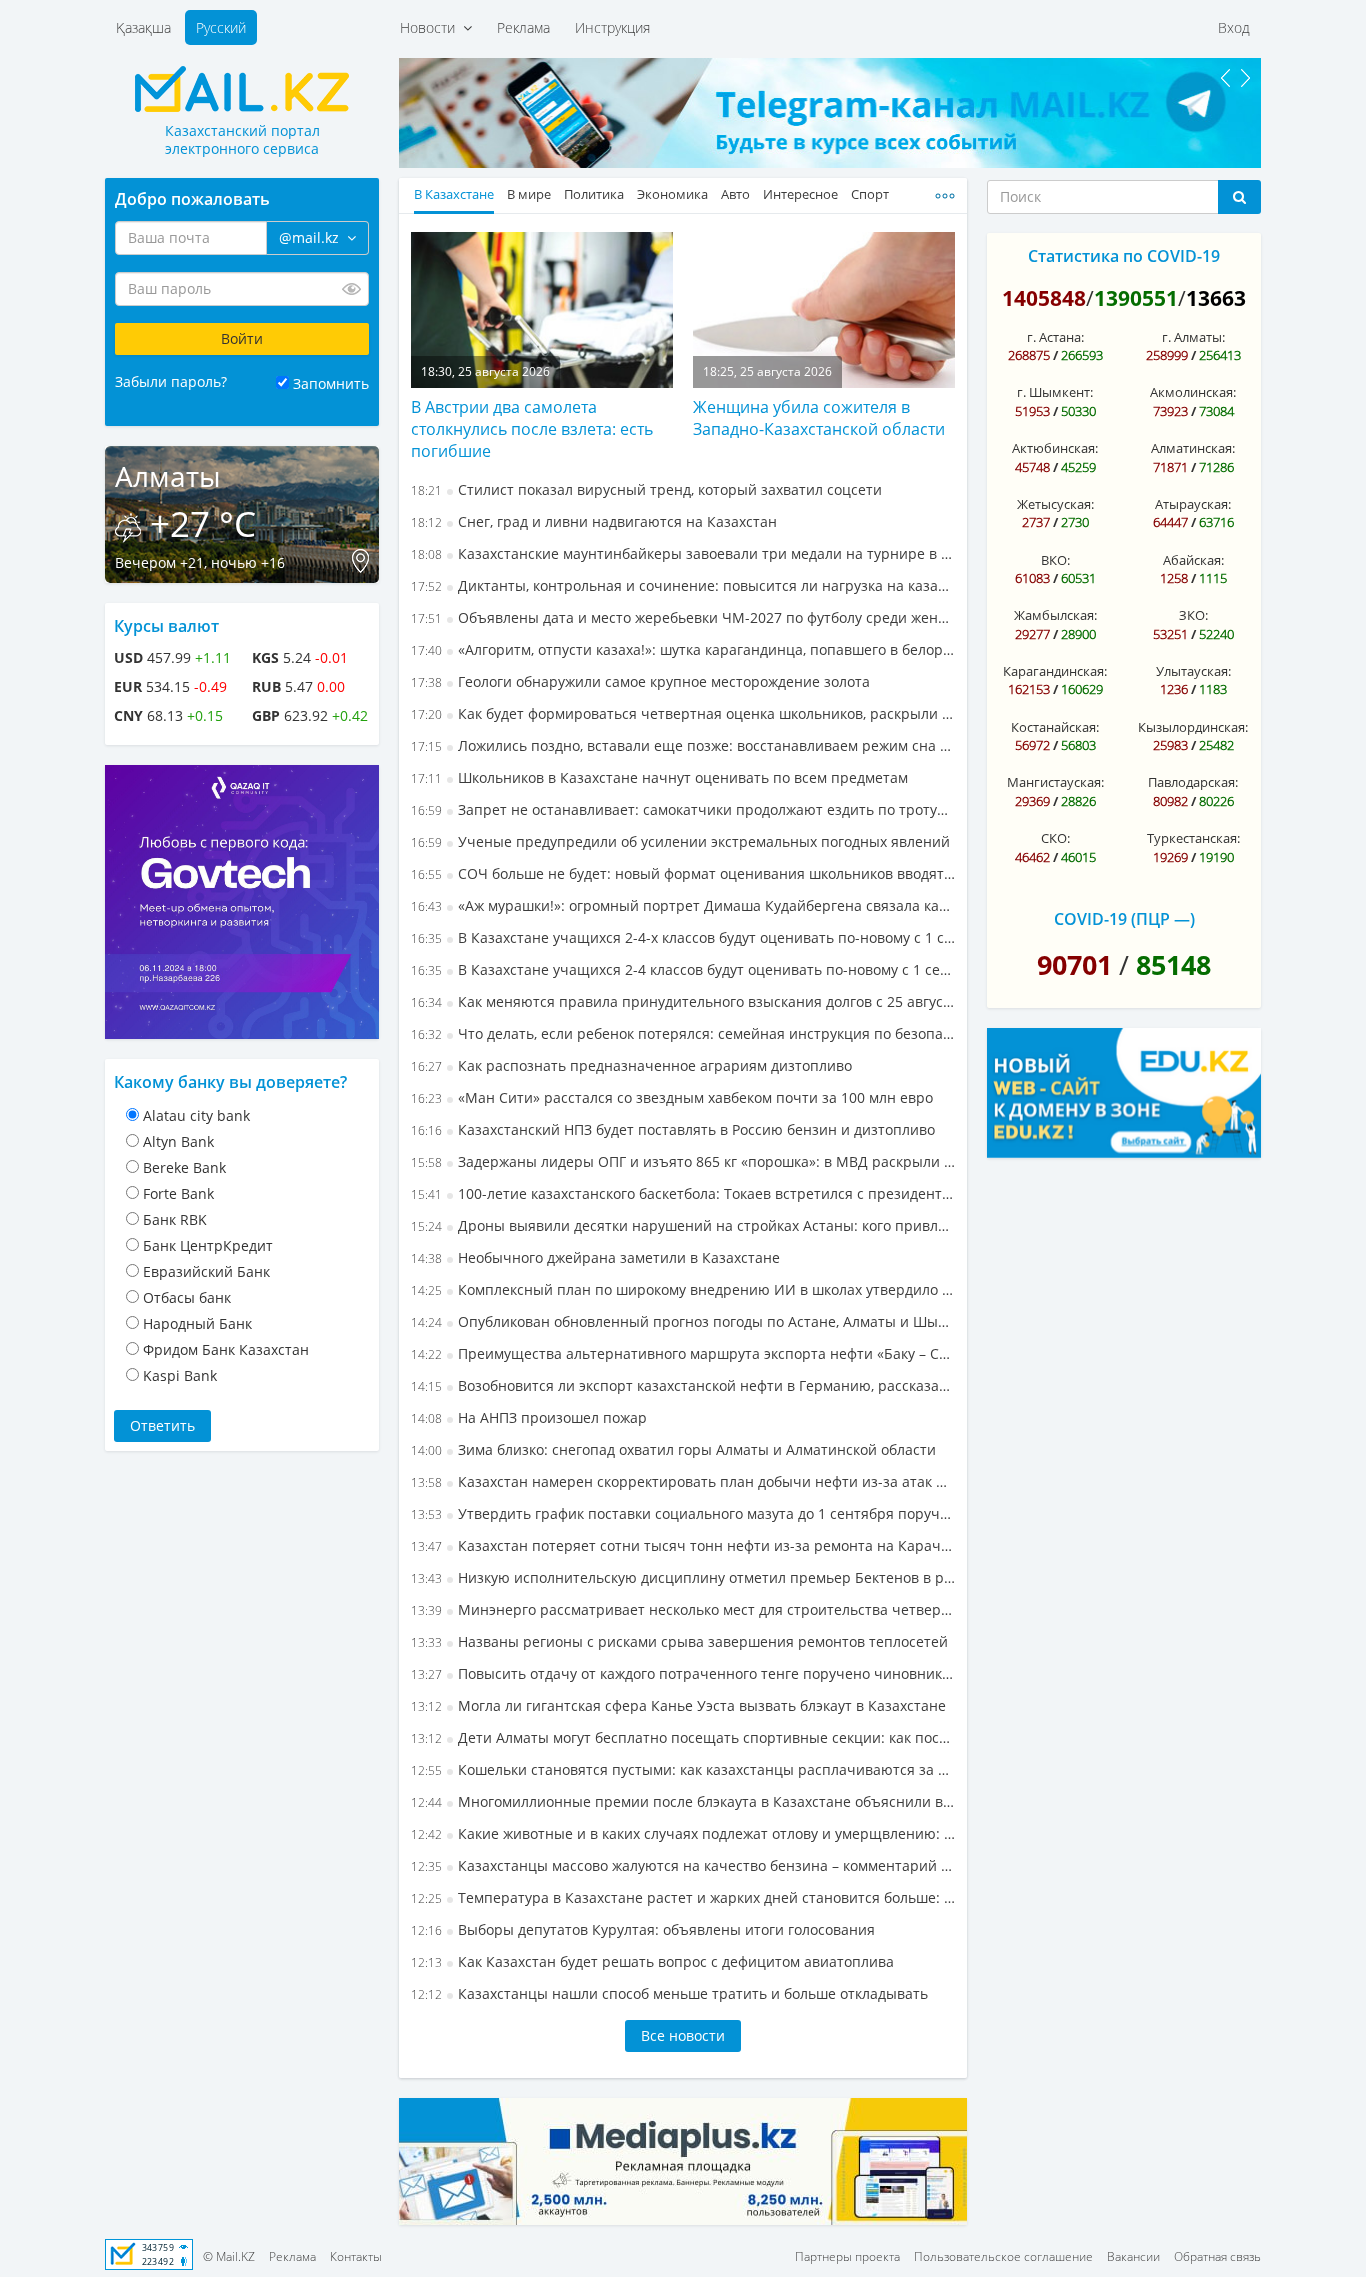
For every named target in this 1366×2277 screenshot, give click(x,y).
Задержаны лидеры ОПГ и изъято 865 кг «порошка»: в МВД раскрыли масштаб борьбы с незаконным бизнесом (683, 1161)
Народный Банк (197, 1323)
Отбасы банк (187, 1297)
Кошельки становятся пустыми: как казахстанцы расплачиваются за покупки (683, 1769)
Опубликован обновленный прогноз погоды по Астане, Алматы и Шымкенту (683, 1321)
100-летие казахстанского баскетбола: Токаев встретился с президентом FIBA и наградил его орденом (683, 1193)
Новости (431, 27)
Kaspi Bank (180, 1375)
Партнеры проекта (847, 2256)
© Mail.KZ (229, 2256)
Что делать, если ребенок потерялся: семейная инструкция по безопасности (683, 1033)
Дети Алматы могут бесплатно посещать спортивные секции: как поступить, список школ (683, 1737)
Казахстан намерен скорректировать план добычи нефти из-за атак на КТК (683, 1481)
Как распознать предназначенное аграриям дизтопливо (631, 1065)
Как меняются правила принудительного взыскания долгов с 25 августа (683, 1001)
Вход (1234, 27)
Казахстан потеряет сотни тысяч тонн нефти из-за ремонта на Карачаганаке (683, 1545)
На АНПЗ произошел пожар (529, 1417)
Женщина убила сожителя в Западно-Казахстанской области (819, 418)
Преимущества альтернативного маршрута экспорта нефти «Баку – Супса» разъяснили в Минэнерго (683, 1353)
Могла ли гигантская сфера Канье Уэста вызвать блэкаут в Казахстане (678, 1705)
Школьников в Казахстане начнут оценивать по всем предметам (659, 777)
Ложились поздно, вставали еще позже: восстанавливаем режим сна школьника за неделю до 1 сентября (683, 745)
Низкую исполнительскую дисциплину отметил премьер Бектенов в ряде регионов (683, 1577)
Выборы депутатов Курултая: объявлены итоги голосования (643, 1929)
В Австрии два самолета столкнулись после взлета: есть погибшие (532, 429)
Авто (735, 194)
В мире (529, 194)
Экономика (672, 194)
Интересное (800, 194)
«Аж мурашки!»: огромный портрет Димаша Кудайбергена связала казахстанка (683, 905)
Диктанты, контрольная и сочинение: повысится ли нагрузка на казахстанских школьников (683, 585)
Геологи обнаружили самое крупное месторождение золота (640, 681)
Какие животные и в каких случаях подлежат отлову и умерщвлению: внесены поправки (683, 1833)
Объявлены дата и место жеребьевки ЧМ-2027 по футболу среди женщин (683, 617)
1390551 (1136, 298)
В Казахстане (454, 194)
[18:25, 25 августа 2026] (824, 308)
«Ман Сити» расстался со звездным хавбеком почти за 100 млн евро (672, 1097)
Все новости (683, 2035)
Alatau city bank (196, 1115)
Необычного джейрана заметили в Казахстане (595, 1257)
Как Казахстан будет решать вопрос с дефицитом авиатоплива (652, 1961)
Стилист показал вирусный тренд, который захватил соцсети (646, 489)
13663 (1216, 298)
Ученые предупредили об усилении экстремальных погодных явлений (680, 841)
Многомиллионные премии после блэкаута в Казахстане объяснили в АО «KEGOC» (683, 1801)
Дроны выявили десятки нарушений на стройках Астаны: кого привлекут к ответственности (683, 1225)
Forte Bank (178, 1193)
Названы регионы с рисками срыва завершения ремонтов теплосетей (679, 1641)
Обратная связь (1217, 2256)
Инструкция (612, 27)
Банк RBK (175, 1219)
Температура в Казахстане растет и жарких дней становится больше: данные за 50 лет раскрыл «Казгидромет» (683, 1897)
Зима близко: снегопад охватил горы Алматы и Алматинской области (673, 1449)
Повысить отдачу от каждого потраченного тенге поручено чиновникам (683, 1673)
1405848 (1044, 298)
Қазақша (143, 27)
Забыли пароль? (171, 381)
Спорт (870, 194)
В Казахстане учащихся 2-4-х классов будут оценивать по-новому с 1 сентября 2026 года (683, 937)
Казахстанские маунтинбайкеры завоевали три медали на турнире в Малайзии (683, 553)
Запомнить (331, 383)
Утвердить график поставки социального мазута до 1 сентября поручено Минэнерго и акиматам (683, 1513)
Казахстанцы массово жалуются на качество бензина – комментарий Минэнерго (683, 1865)
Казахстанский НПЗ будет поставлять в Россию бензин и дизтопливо (673, 1129)
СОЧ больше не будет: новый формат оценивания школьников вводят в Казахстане (683, 873)
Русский (221, 27)
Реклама (523, 27)
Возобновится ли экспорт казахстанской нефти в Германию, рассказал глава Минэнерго (683, 1385)
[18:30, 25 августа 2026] (542, 308)
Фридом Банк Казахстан (226, 1349)
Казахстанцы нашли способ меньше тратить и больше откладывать (669, 1993)
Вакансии (1133, 2256)
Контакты (356, 2256)
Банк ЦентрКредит (208, 1245)
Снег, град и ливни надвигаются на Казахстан (594, 521)
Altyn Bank (178, 1141)
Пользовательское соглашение (1003, 2256)
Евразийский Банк (206, 1271)
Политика (594, 194)
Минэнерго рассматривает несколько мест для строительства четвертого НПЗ (683, 1609)
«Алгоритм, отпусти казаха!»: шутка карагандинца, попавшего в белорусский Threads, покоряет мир (683, 649)
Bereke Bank (184, 1167)
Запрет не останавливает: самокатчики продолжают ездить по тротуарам (683, 809)
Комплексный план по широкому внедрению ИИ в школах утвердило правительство (683, 1289)
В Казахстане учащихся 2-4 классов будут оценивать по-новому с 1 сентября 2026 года (683, 969)
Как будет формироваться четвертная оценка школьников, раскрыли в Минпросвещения (683, 713)
